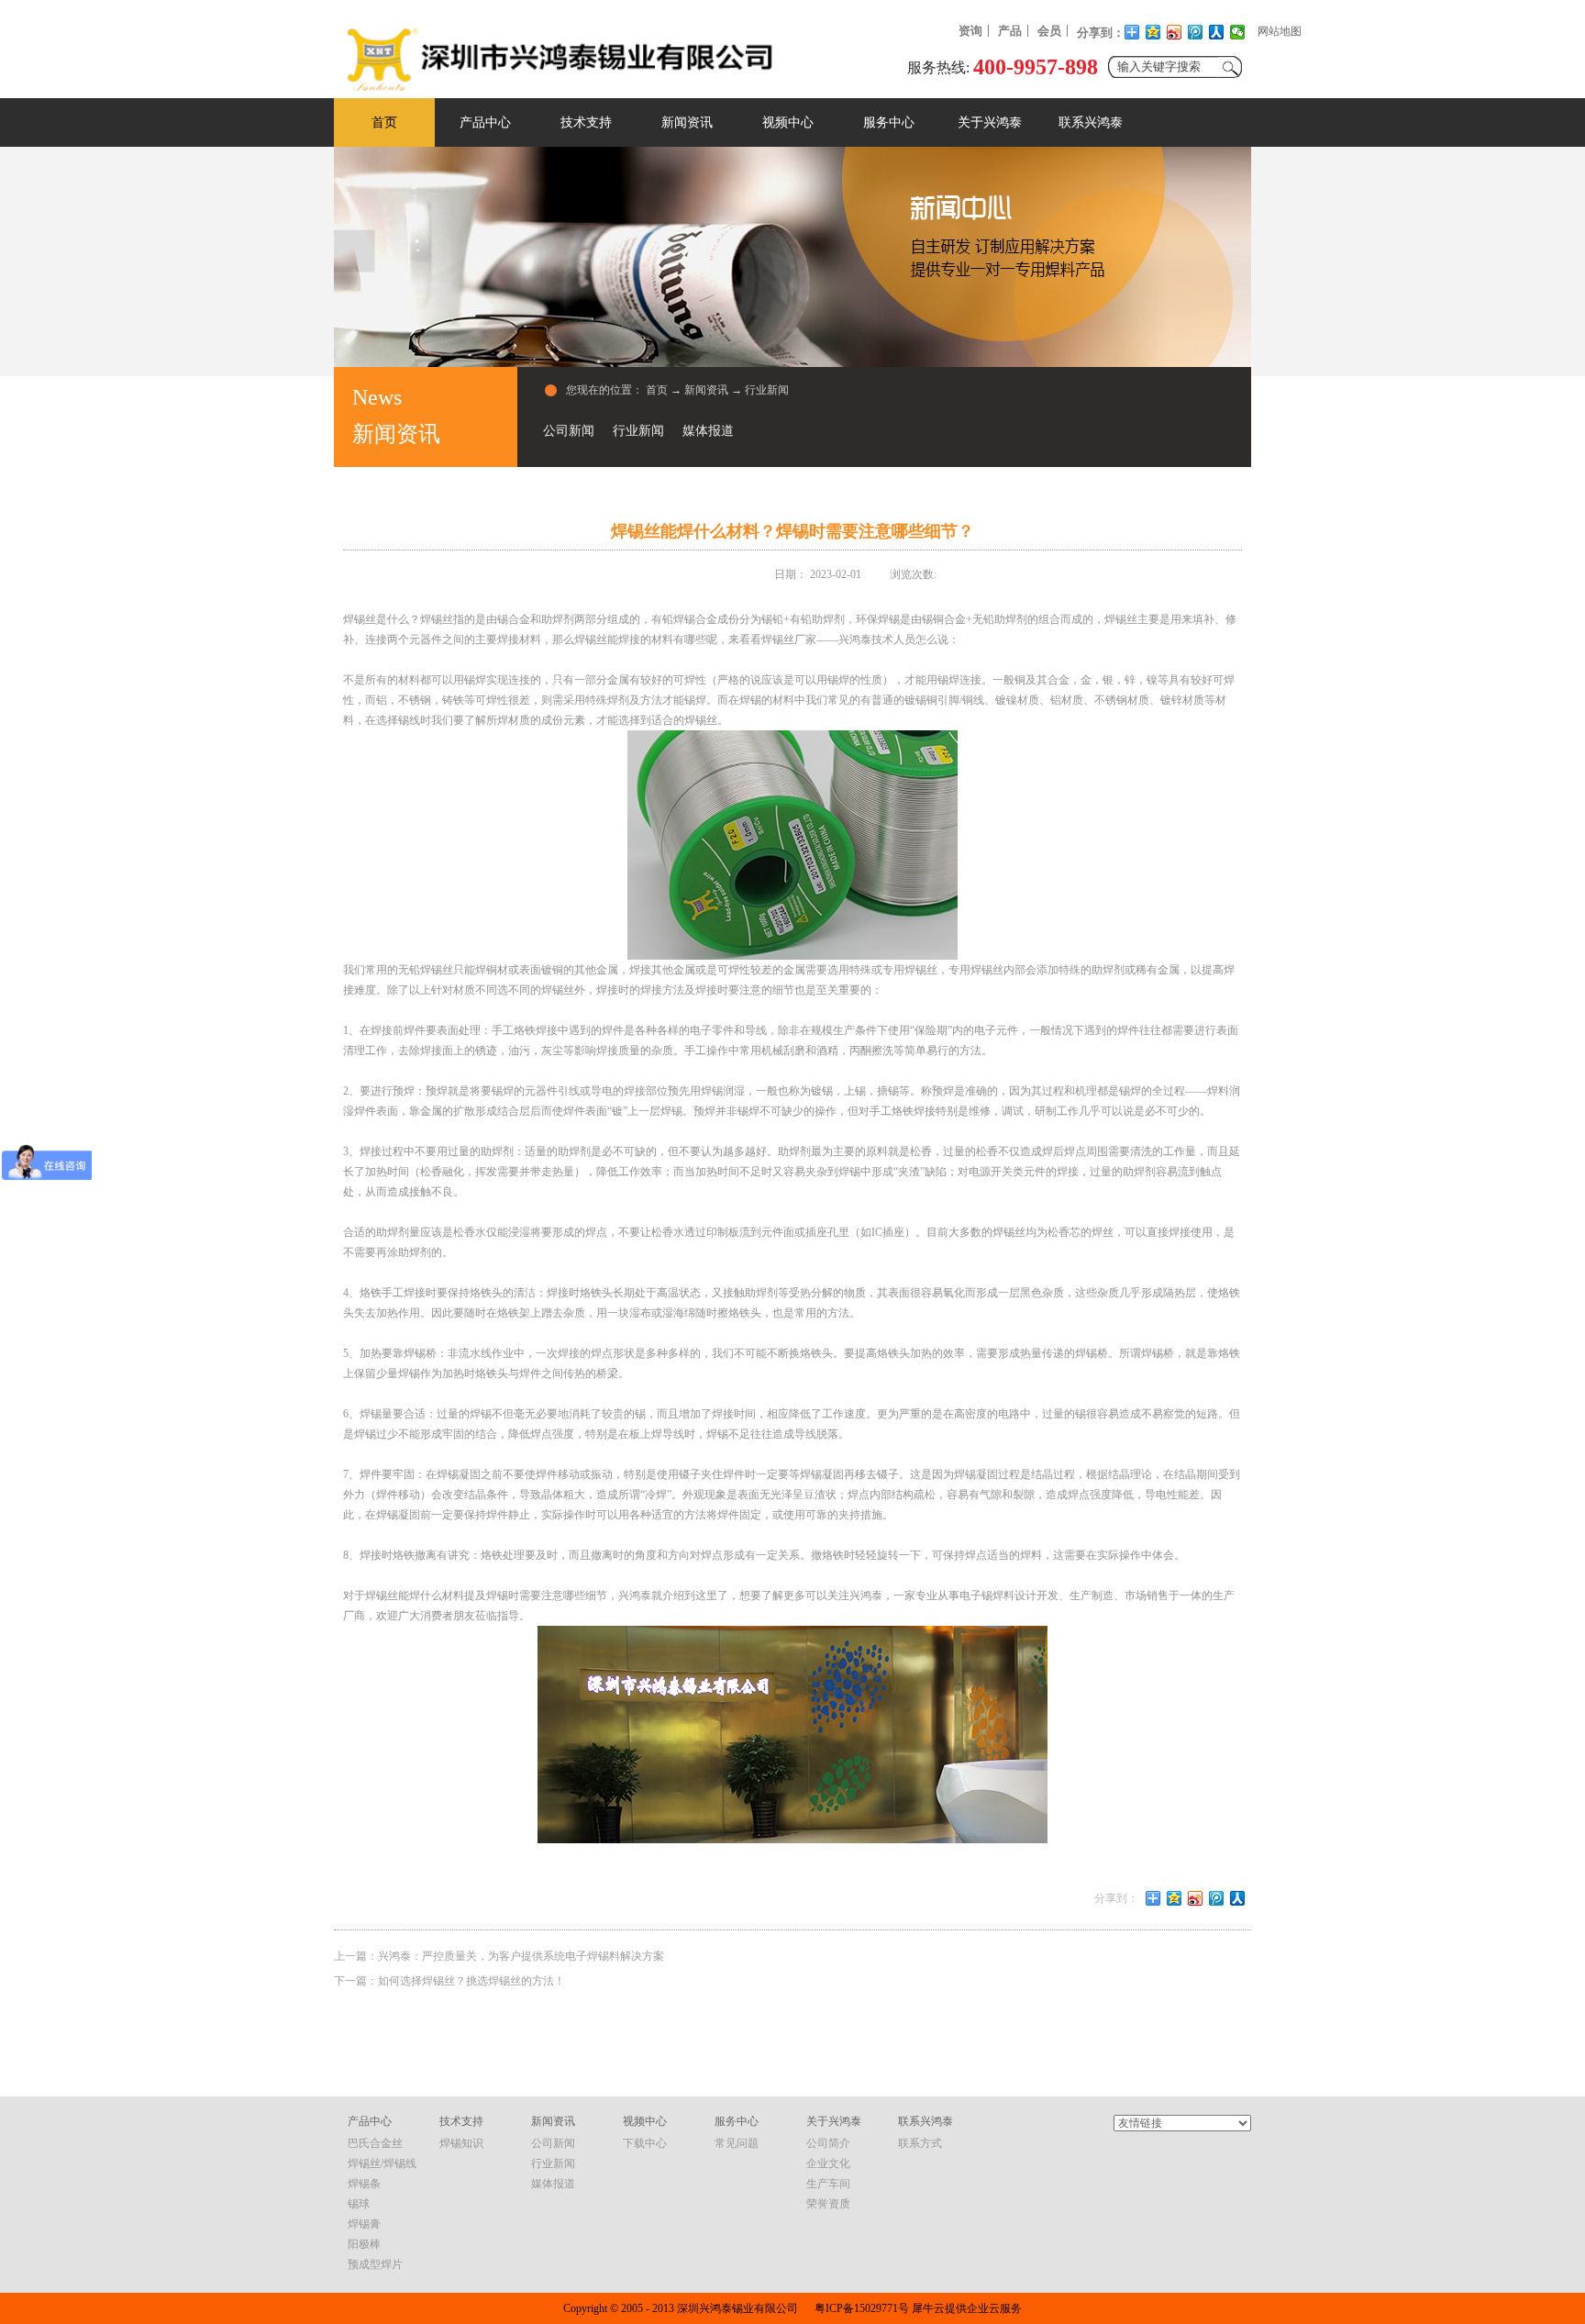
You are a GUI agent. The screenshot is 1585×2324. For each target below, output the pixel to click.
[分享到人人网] (1217, 32)
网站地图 (1280, 31)
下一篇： (449, 1981)
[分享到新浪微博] (1175, 32)
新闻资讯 (706, 390)
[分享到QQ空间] (1153, 32)
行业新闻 (767, 390)
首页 (384, 122)
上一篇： (499, 1956)
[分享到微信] (1238, 32)
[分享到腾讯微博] (1196, 32)
